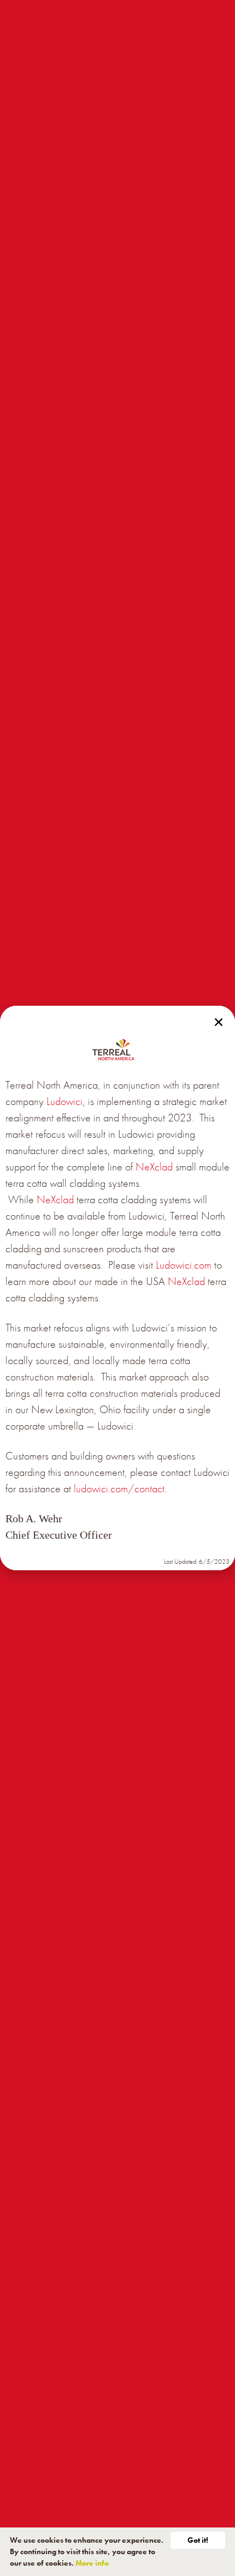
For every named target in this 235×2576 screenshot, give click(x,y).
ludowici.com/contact (119, 1488)
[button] (219, 1022)
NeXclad (154, 1167)
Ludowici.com (184, 1265)
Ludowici (64, 1101)
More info (92, 2563)
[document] (117, 1288)
